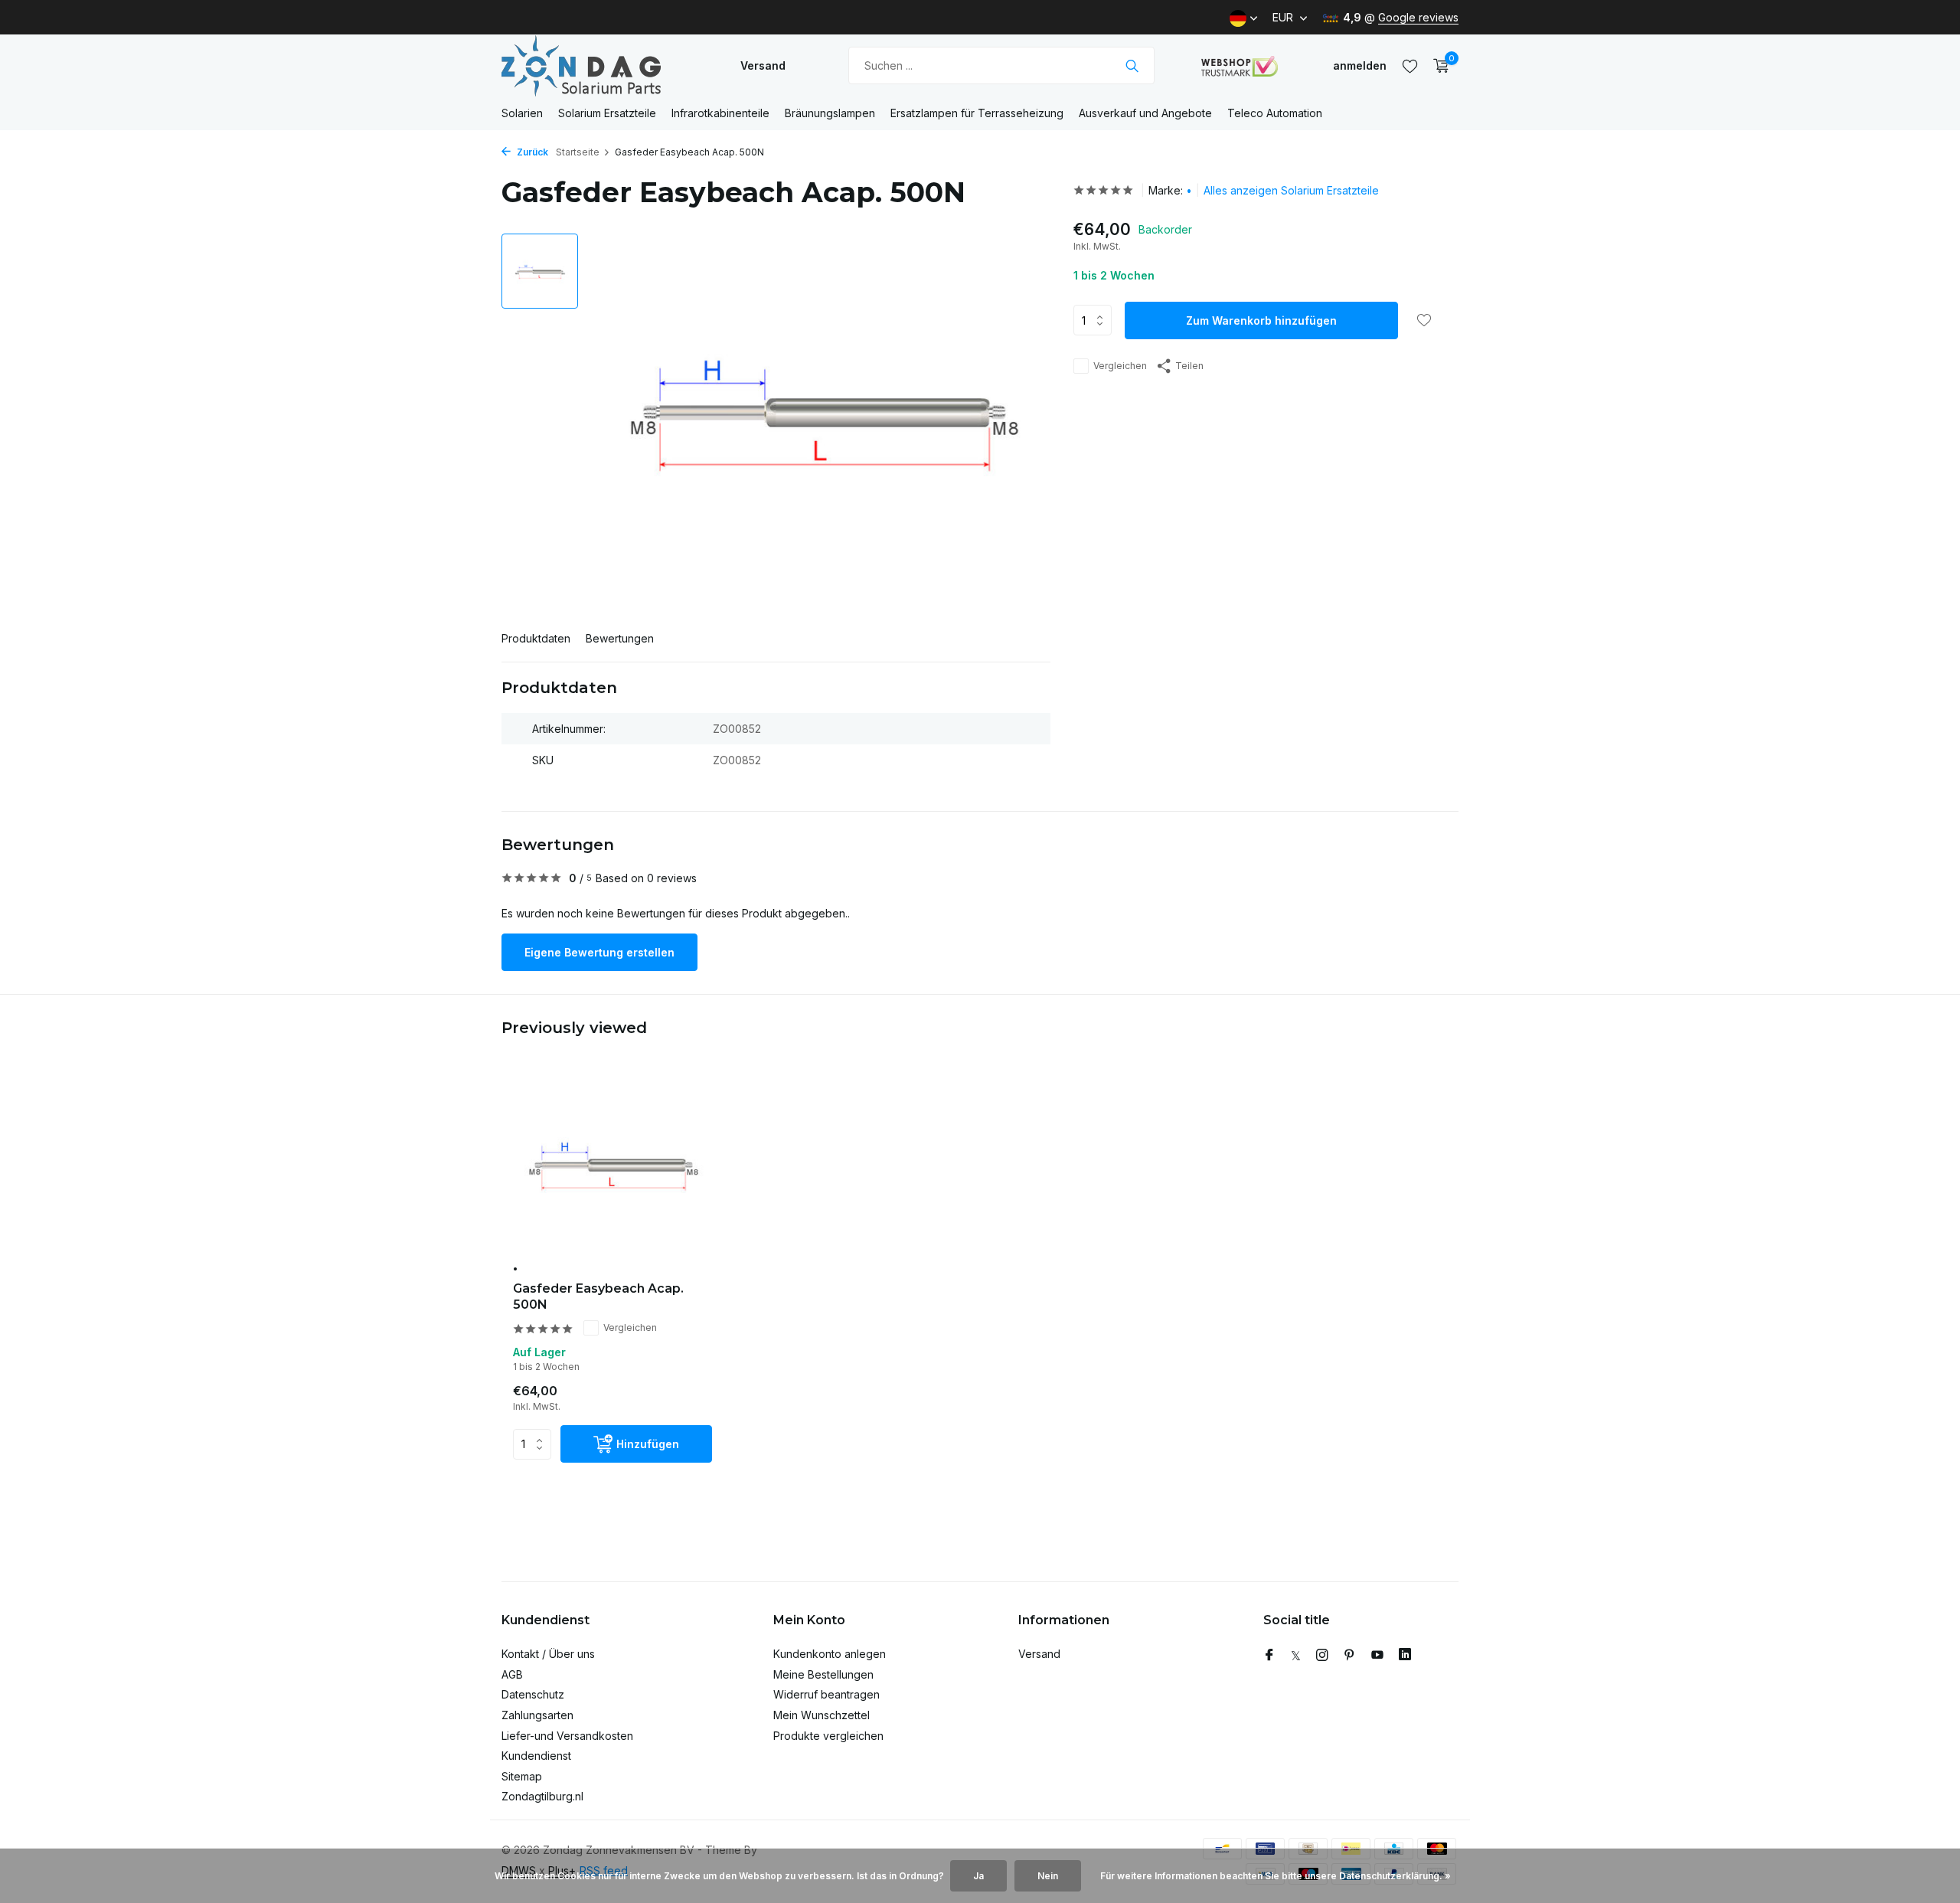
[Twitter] (1296, 1656)
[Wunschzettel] (1410, 66)
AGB (512, 1674)
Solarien (522, 113)
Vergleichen (1120, 366)
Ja (978, 1876)
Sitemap (522, 1776)
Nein (1048, 1876)
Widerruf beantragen (826, 1694)
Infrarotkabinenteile (720, 113)
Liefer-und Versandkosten (567, 1736)
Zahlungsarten (537, 1715)
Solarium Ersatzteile (607, 113)
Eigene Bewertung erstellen (599, 952)
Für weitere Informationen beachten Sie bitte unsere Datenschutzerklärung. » (1276, 1876)
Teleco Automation (1275, 113)
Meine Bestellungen (823, 1674)
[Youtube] (1377, 1656)
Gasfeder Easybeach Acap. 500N (598, 1296)
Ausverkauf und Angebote (1145, 113)
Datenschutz (533, 1694)
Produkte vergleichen (828, 1736)
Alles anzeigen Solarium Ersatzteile (1291, 190)
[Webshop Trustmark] (1240, 66)
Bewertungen (620, 638)
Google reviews (1418, 17)
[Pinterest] (1350, 1656)
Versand (763, 65)
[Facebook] (1269, 1656)
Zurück (531, 152)
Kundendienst (536, 1756)
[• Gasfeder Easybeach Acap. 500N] (612, 1165)
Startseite (578, 152)
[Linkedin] (1405, 1656)
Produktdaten (536, 638)
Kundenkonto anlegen (830, 1654)
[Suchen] (1132, 66)
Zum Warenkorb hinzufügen (1261, 320)
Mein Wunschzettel (822, 1715)
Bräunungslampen (830, 113)
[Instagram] (1322, 1656)
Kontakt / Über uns (548, 1654)
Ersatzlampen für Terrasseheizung (977, 113)
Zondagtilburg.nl (542, 1796)
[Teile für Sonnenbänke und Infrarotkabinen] (597, 65)
